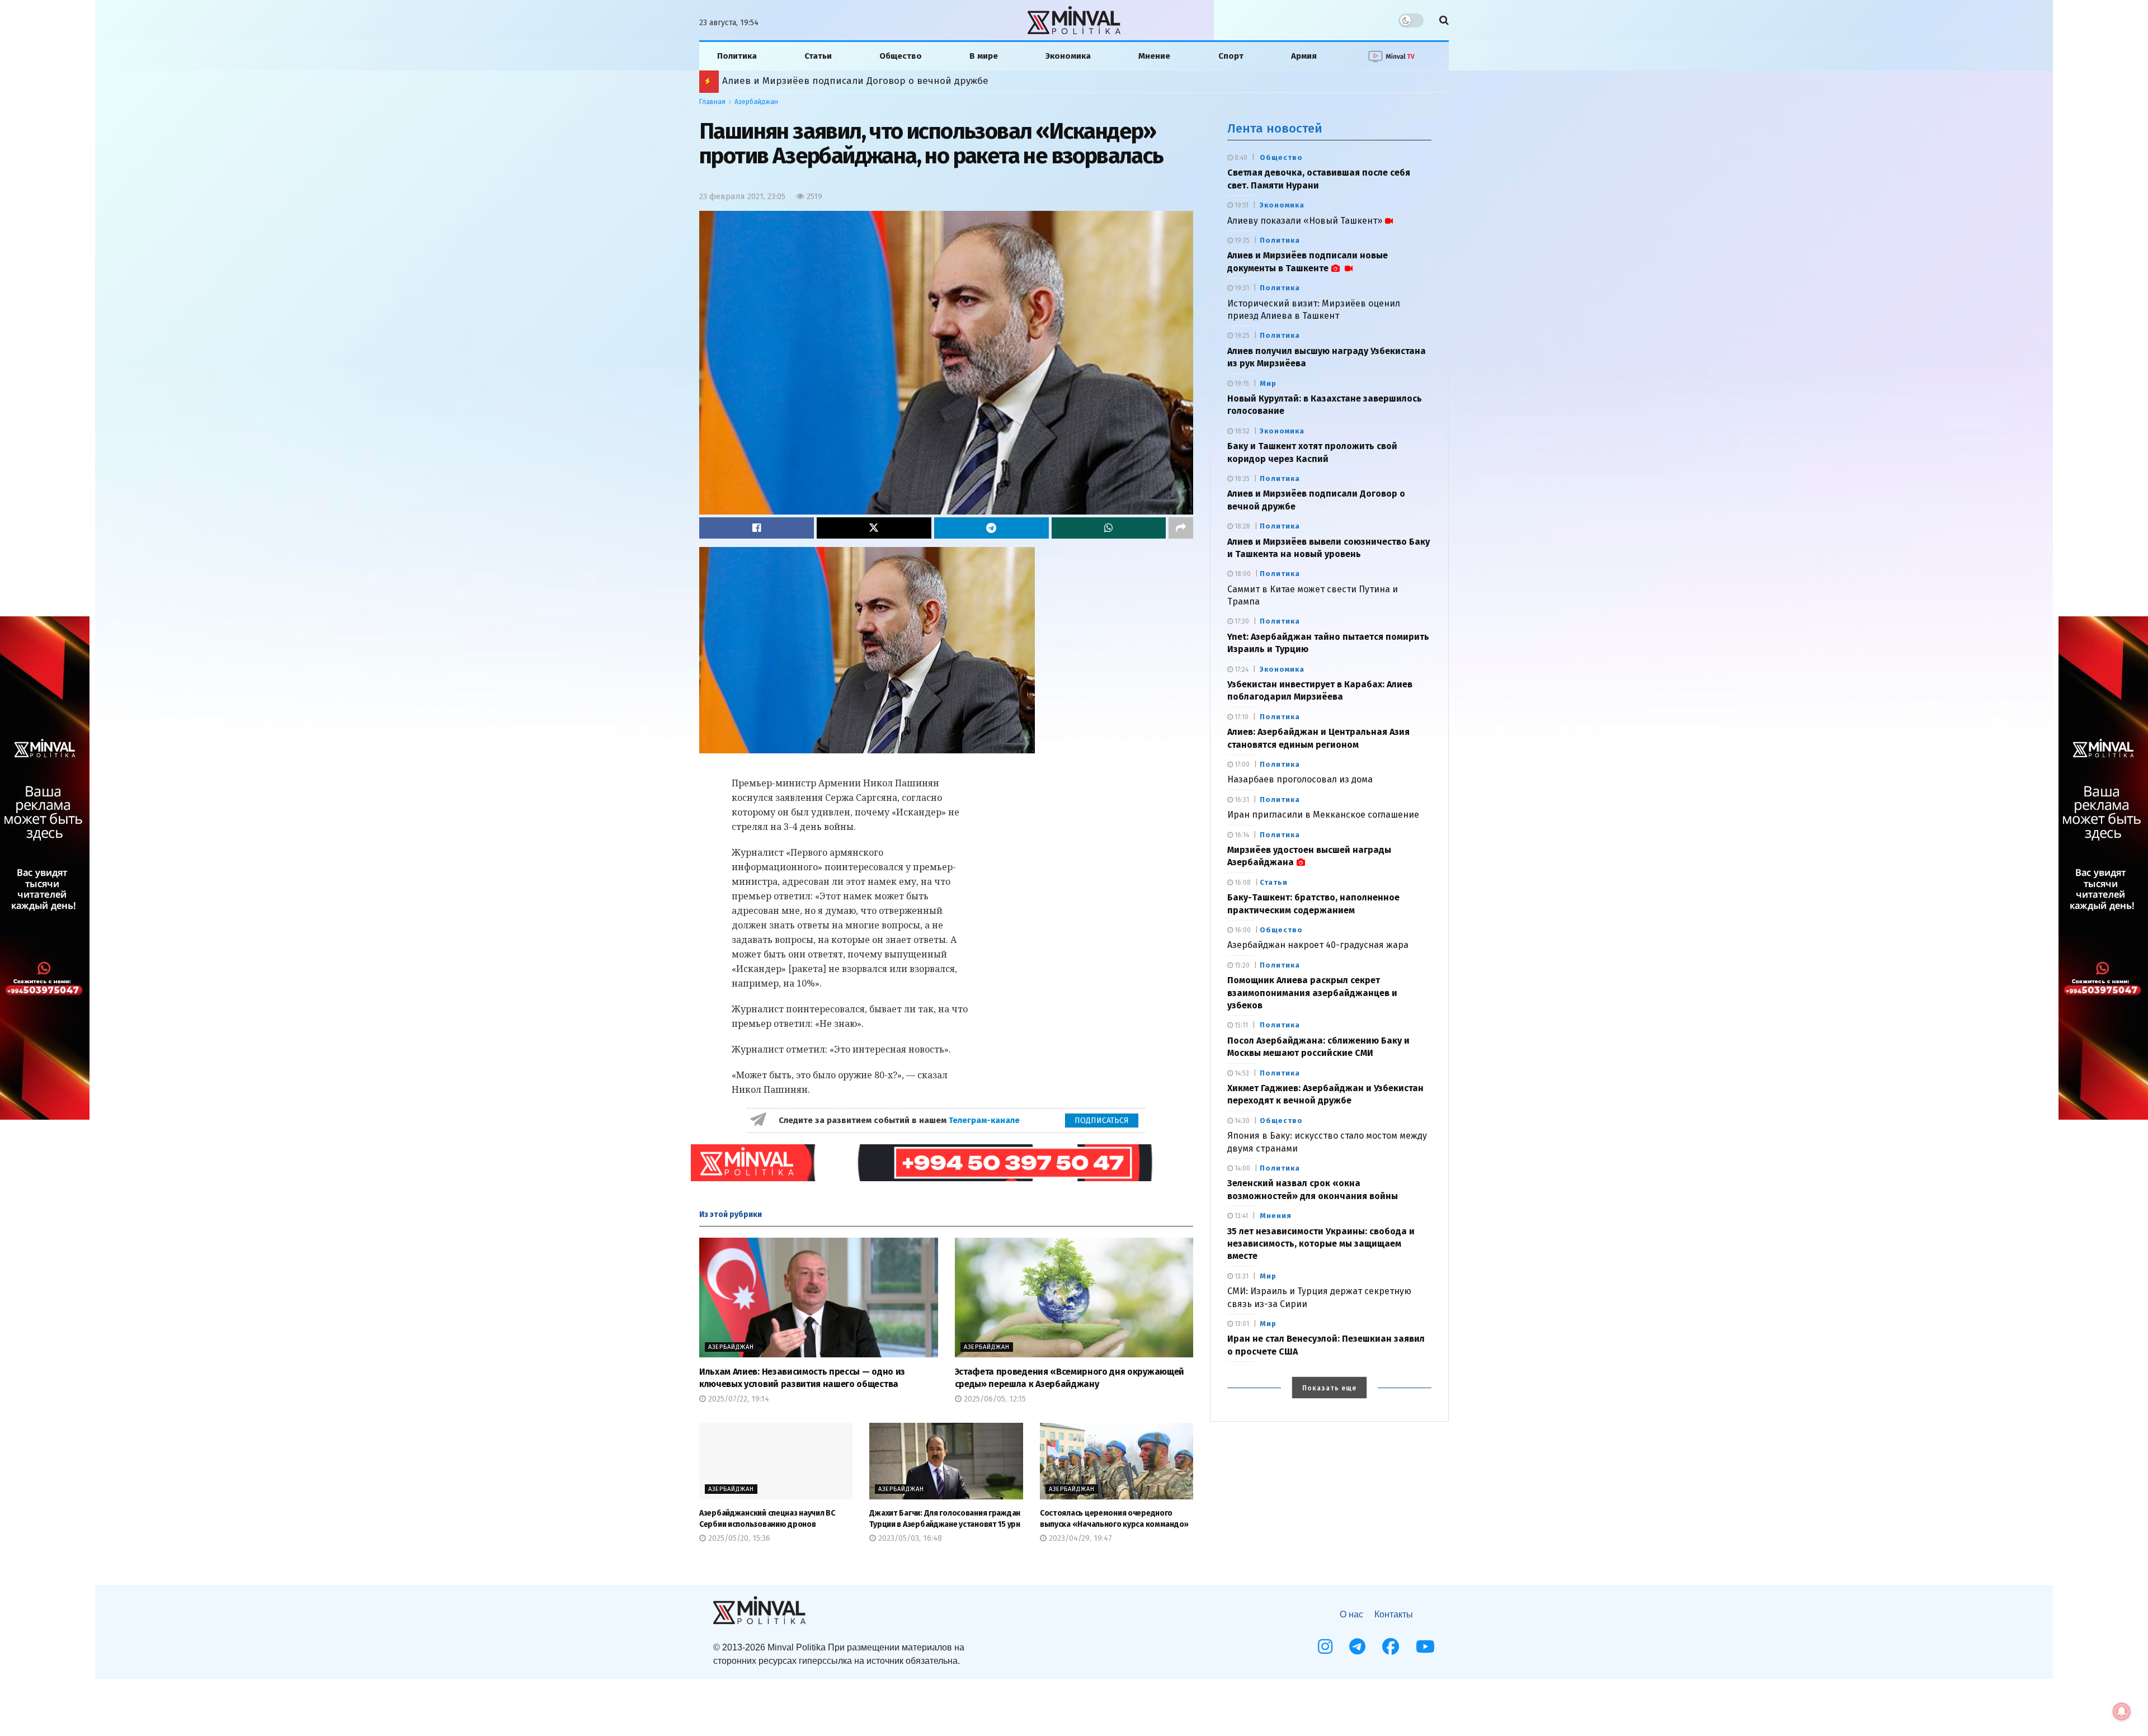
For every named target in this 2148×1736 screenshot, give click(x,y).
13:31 (1241, 1276)
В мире (984, 56)
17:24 (1241, 669)
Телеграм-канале (985, 1120)
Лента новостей (1275, 128)
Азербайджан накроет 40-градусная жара (1318, 945)
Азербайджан (756, 102)
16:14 (1241, 835)
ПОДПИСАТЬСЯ (1102, 1121)
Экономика (1068, 56)
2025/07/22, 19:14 (738, 1399)
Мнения (1276, 1216)
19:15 (1241, 384)
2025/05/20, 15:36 (738, 1538)
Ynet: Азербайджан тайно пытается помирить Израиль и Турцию (875, 81)
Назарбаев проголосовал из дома (1300, 779)
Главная (712, 102)
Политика (737, 56)
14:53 (1241, 1073)
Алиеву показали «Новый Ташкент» (1305, 221)
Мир (1268, 383)
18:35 (1241, 479)
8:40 (1240, 158)
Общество (901, 56)
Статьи (818, 56)
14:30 (1241, 1121)
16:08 (1242, 883)
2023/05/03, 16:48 (909, 1538)
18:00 (1242, 574)
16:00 (1242, 930)
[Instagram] (1325, 1647)
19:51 (1241, 205)
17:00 (1241, 765)
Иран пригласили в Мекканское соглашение (1323, 815)
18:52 (1241, 431)
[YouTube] (1425, 1647)
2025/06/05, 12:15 (994, 1399)
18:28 (1242, 526)
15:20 (1241, 965)
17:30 (1241, 621)
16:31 (1241, 800)
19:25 (1241, 336)
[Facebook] (1391, 1647)
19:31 (1241, 288)
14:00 (1242, 1168)
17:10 (1241, 717)
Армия (1304, 56)
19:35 (1241, 240)
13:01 (1241, 1324)
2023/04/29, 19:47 (1079, 1538)
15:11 (1240, 1025)
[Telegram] (1357, 1647)
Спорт (1231, 56)
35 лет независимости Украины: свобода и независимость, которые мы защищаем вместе (1321, 1244)
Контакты (1394, 1614)
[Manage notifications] (2122, 1711)
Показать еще (1329, 1388)
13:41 (1240, 1216)
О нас (1351, 1614)
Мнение (1154, 56)
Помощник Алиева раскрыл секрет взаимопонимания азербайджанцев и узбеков (1312, 993)
